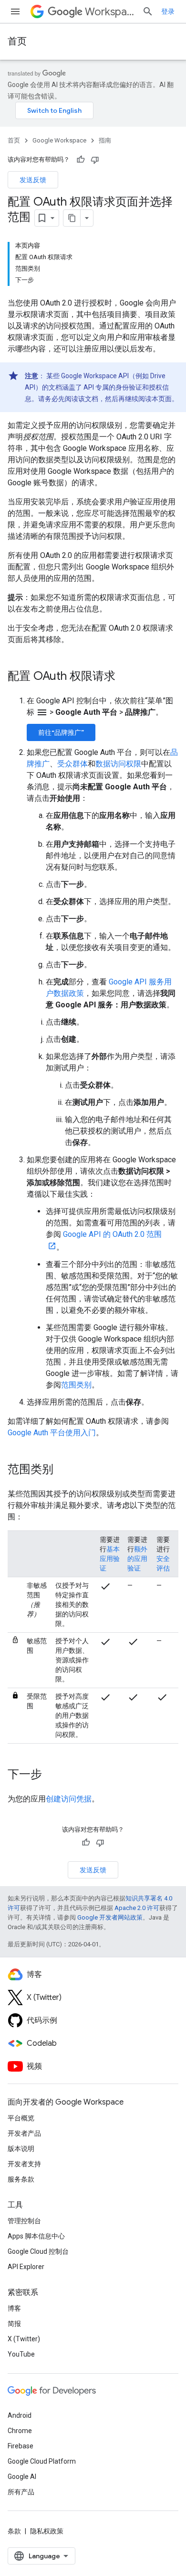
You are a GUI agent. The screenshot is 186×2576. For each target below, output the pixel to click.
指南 (105, 140)
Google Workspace (59, 140)
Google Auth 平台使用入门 (52, 1433)
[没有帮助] (95, 160)
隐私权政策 (47, 2531)
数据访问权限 (118, 764)
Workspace (110, 12)
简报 (14, 2324)
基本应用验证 (110, 1559)
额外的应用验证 (137, 1559)
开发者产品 (24, 2133)
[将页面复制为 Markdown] (72, 218)
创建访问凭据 (69, 1799)
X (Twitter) (24, 2339)
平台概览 (21, 2118)
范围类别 (76, 1385)
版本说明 (21, 2149)
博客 (14, 2308)
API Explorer (26, 2267)
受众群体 (72, 764)
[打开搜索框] (148, 11)
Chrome (20, 2431)
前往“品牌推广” (61, 732)
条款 (14, 2531)
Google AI (22, 2477)
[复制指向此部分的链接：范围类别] (63, 1470)
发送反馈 (33, 180)
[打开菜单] (15, 11)
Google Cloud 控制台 (38, 2251)
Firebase (21, 2446)
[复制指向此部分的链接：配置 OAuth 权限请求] (125, 677)
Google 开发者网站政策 (110, 1917)
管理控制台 (24, 2221)
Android (20, 2415)
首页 (17, 41)
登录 (168, 11)
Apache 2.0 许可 (137, 1908)
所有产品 (21, 2492)
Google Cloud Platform (42, 2461)
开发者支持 (24, 2164)
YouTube (21, 2354)
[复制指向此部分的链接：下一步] (52, 1775)
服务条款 (21, 2179)
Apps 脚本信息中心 (36, 2236)
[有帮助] (81, 160)
